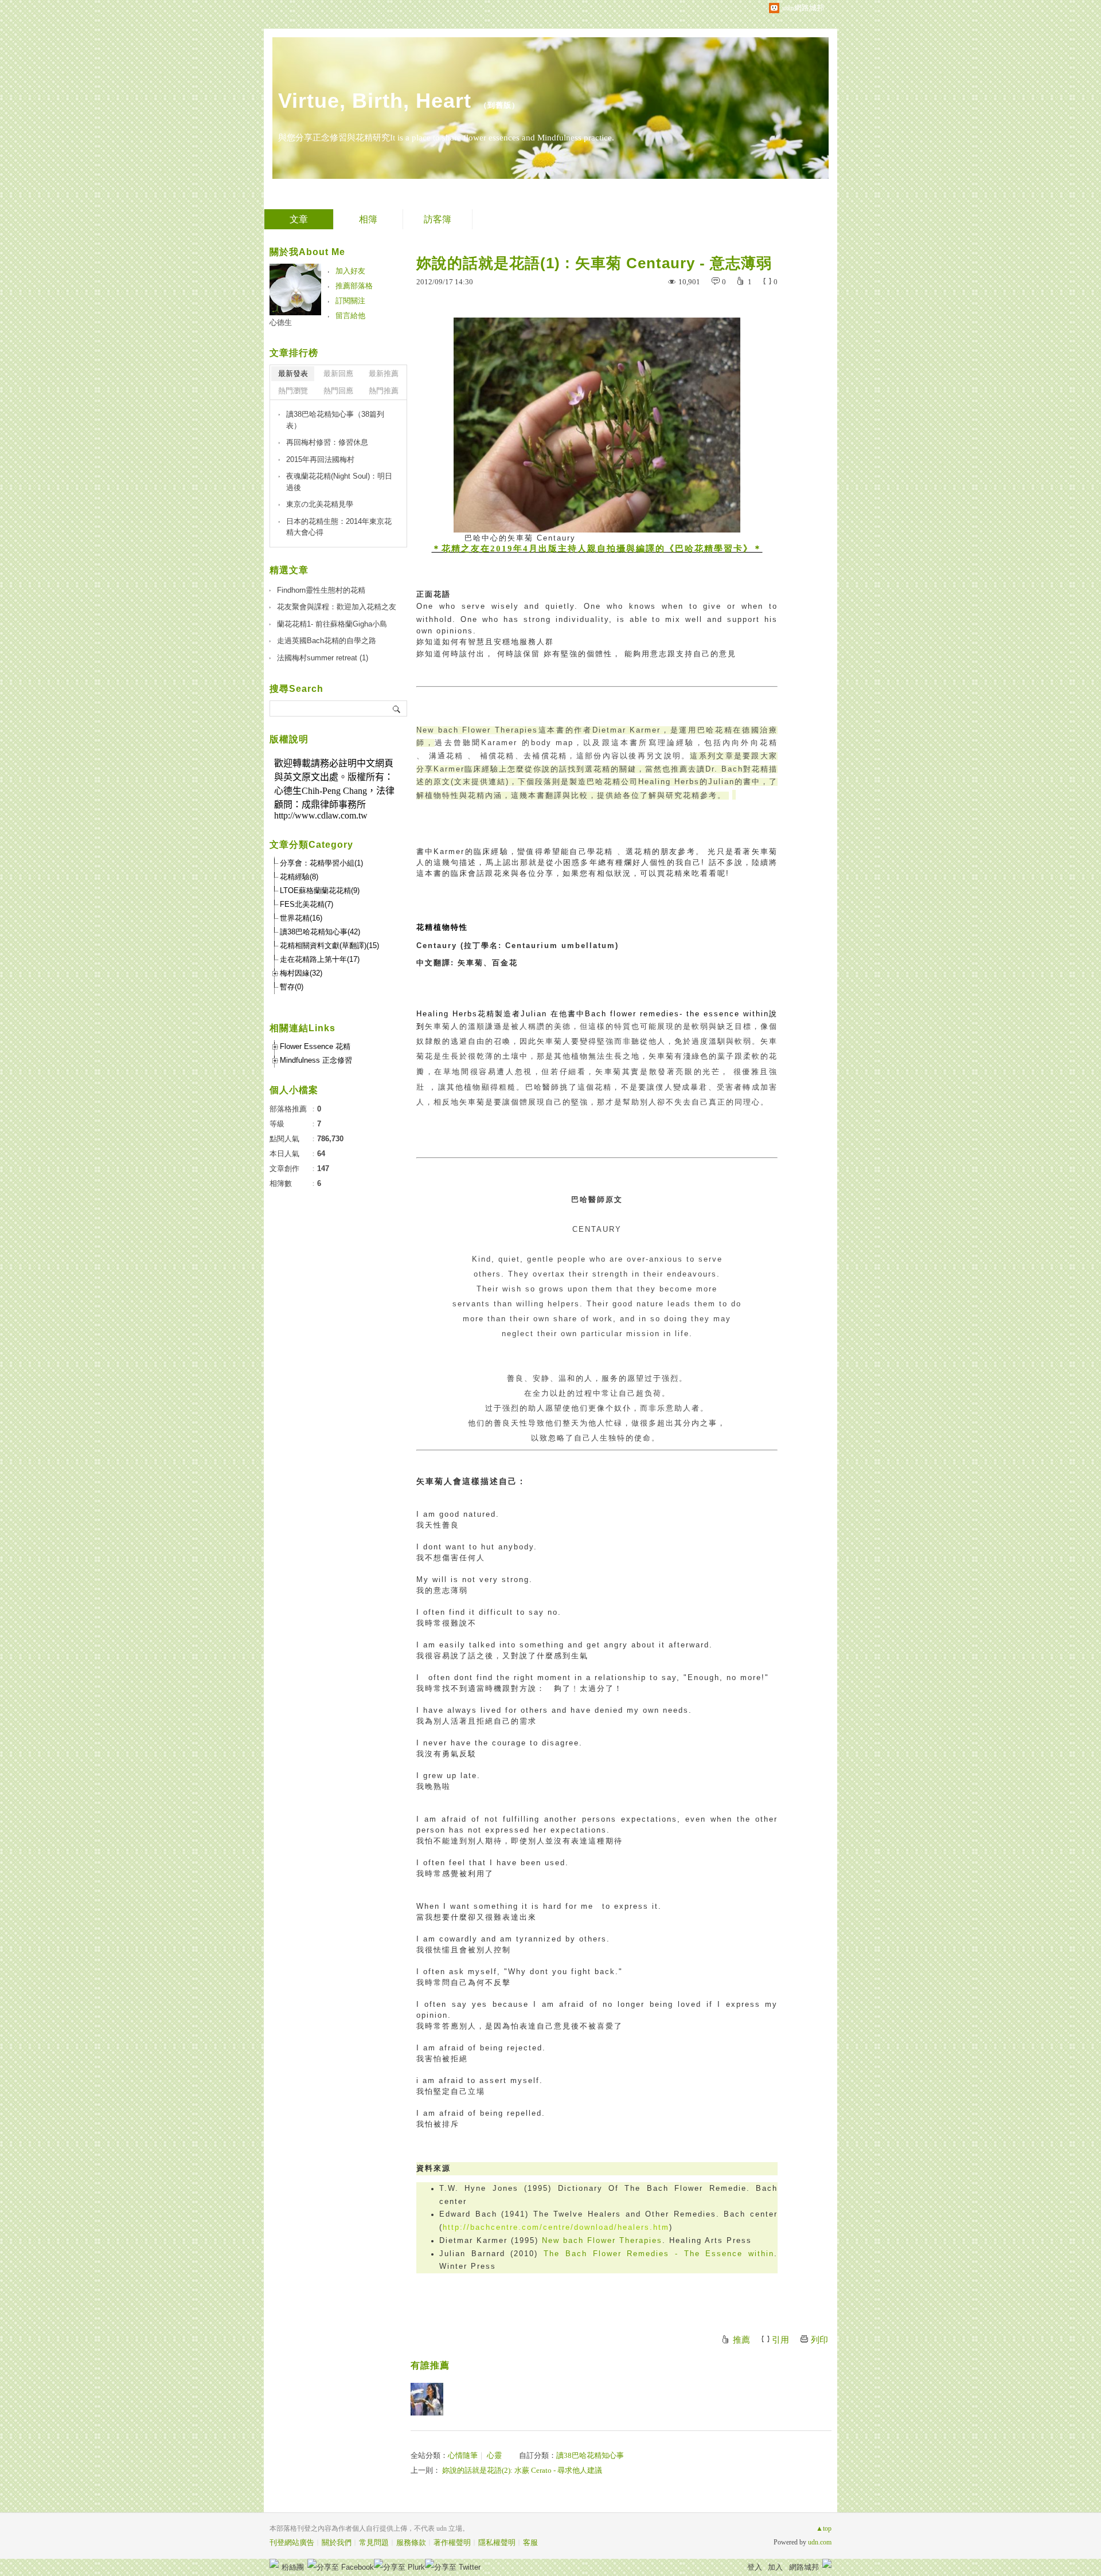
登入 (755, 2567)
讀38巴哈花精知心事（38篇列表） (335, 420)
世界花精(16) (301, 918)
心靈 (494, 2455)
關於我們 (337, 2542)
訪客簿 (438, 219)
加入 (775, 2567)
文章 (299, 219)
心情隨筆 (463, 2455)
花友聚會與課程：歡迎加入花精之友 (337, 607)
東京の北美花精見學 (320, 504)
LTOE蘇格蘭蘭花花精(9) (320, 890)
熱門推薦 (384, 391)
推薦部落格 (354, 286)
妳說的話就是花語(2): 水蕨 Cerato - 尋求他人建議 (522, 2470)
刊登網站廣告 (292, 2542)
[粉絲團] (274, 2563)
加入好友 (350, 271)
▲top (824, 2528)
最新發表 (293, 373)
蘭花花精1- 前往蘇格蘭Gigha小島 (332, 624)
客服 (530, 2542)
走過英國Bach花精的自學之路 (327, 641)
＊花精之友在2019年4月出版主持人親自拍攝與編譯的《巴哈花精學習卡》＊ (597, 549)
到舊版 (499, 105)
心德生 (281, 322)
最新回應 (338, 373)
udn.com (820, 2542)
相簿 (368, 219)
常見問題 (374, 2542)
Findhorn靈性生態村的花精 (321, 590)
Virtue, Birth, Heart (375, 101)
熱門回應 (338, 391)
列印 (819, 2340)
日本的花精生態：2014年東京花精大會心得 (339, 527)
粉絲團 (293, 2567)
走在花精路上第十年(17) (320, 959)
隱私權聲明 (497, 2542)
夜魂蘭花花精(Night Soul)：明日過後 (339, 482)
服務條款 (411, 2542)
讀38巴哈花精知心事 (590, 2455)
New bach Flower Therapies (602, 2240)
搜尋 (397, 708)
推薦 (741, 2340)
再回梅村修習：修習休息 (327, 442)
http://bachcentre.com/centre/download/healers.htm (556, 2227)
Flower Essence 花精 (315, 1046)
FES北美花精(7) (307, 904)
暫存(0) (292, 987)
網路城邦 (804, 2567)
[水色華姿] (427, 2399)
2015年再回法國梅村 (320, 459)
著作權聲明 (452, 2542)
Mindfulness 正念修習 (316, 1060)
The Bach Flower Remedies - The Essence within (659, 2254)
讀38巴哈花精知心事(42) (320, 932)
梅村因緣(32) (301, 973)
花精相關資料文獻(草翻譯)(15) (329, 946)
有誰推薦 (430, 2365)
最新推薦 (384, 373)
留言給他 (350, 316)
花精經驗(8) (299, 877)
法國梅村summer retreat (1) (323, 658)
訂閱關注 (350, 301)
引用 (780, 2340)
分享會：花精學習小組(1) (321, 863)
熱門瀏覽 (293, 391)
